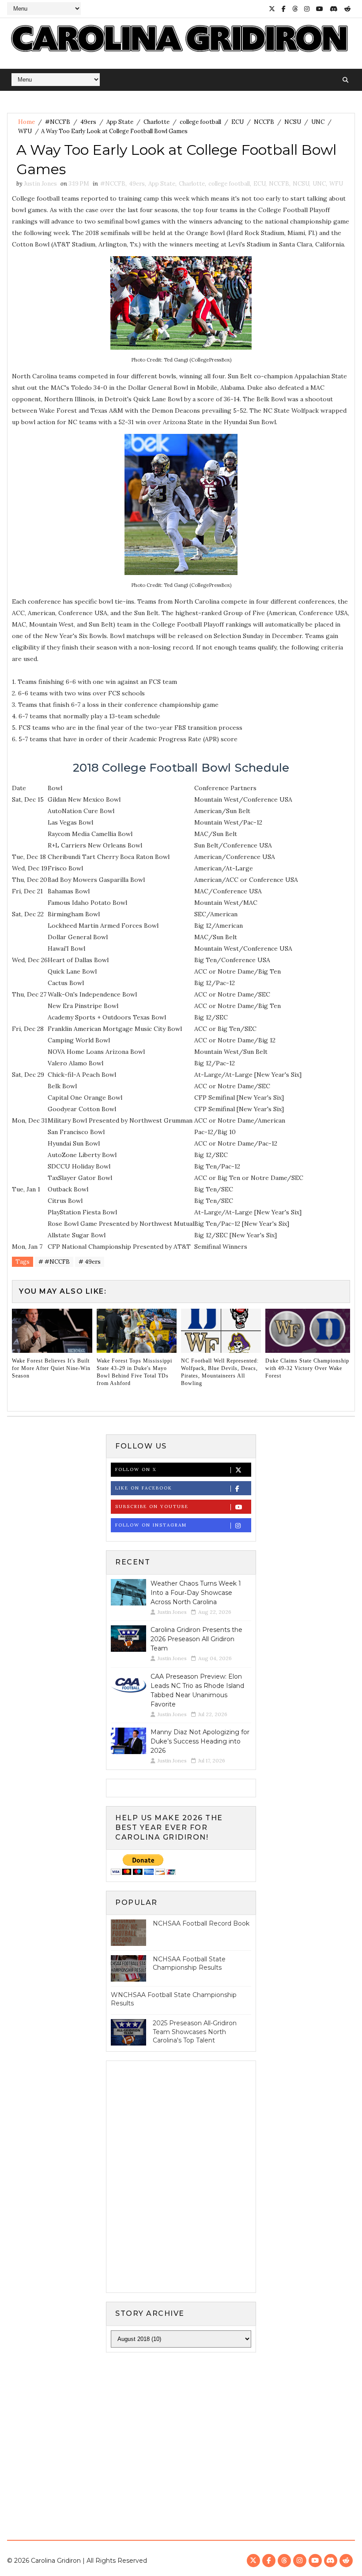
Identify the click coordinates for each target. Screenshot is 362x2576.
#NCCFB (58, 122)
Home (26, 122)
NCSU (293, 122)
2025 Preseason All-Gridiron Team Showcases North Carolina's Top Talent (195, 2032)
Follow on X (136, 1469)
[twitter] (272, 9)
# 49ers (90, 1262)
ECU (238, 122)
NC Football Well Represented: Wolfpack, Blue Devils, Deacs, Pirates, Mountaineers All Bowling (220, 1372)
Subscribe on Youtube (152, 1506)
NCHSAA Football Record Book (201, 1923)
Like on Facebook (144, 1488)
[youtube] (320, 9)
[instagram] (307, 9)
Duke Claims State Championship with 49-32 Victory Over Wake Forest (307, 1368)
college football (200, 122)
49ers (88, 122)
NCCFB (264, 122)
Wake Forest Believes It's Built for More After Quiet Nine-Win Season (51, 1368)
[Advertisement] (181, 2427)
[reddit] (347, 9)
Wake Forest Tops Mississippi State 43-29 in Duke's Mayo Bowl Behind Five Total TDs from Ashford (134, 1372)
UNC (318, 122)
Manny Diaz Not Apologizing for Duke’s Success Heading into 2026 (200, 1741)
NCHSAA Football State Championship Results (189, 1964)
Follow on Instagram (151, 1525)
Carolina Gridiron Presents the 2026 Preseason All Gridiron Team (196, 1639)
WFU (25, 131)
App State (120, 122)
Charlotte (156, 122)
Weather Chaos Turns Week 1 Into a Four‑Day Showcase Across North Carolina (196, 1593)
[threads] (295, 9)
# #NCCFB (54, 1262)
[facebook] (284, 9)
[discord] (334, 9)
